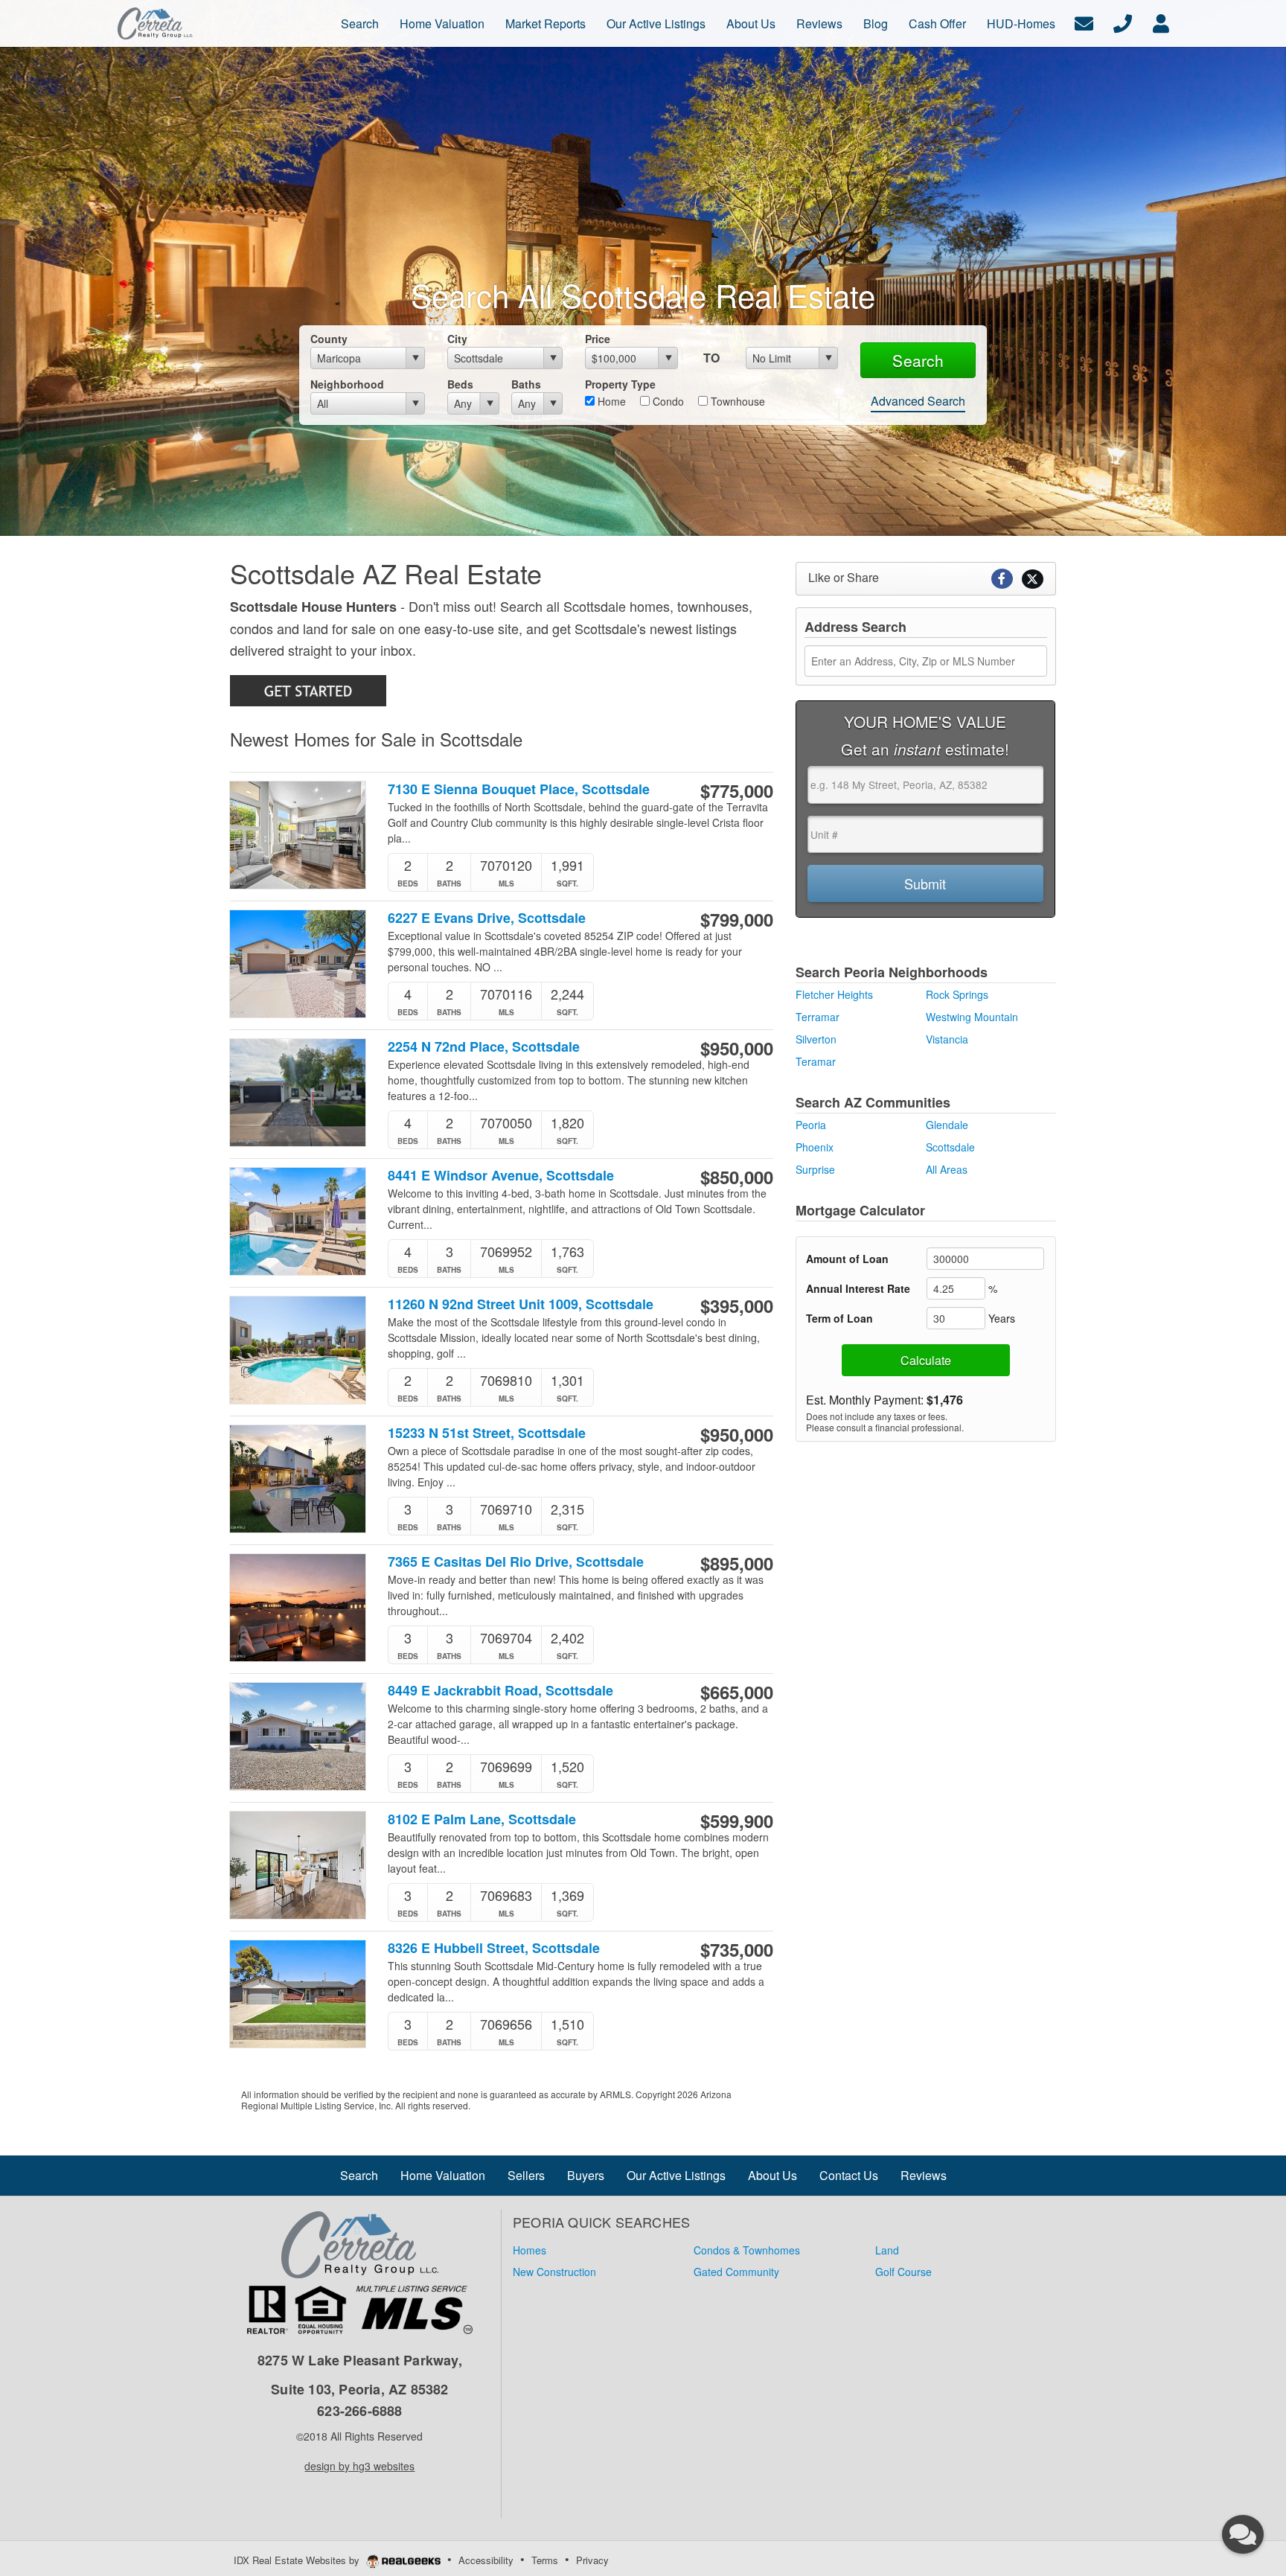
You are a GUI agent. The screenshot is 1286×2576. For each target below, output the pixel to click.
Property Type (620, 384)
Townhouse (736, 401)
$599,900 (737, 1821)
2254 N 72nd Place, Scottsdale (484, 1047)
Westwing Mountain (972, 1017)
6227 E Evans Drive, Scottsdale (487, 918)
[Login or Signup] (1161, 22)
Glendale (947, 1125)
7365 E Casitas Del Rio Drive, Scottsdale (516, 1562)
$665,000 (737, 1692)
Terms (545, 2560)
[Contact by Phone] (1123, 22)
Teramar (816, 1061)
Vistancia (947, 1039)
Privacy (592, 2560)
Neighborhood (347, 384)
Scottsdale (950, 1147)
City (457, 339)
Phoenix (815, 1147)
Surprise (815, 1169)
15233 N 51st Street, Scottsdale (487, 1433)
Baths (526, 384)
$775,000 (737, 790)
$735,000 (737, 1949)
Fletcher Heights (834, 994)
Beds (460, 384)
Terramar (818, 1017)
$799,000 (737, 919)
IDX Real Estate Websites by (298, 2560)
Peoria (811, 1125)
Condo (667, 401)
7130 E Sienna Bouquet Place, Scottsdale (519, 789)
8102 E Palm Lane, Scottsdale (482, 1819)
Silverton (816, 1039)
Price (598, 339)
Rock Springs (957, 994)
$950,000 (737, 1048)
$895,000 (737, 1563)
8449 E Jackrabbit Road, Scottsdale (500, 1691)
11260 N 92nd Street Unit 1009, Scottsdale (521, 1304)
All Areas (947, 1169)
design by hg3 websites (359, 2466)
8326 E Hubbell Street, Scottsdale (494, 1948)
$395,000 (737, 1305)
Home (610, 401)
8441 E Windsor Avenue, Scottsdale (501, 1176)
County (329, 339)
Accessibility (486, 2560)
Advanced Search (918, 401)
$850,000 (737, 1177)
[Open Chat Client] (1243, 2534)
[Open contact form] (1084, 22)
